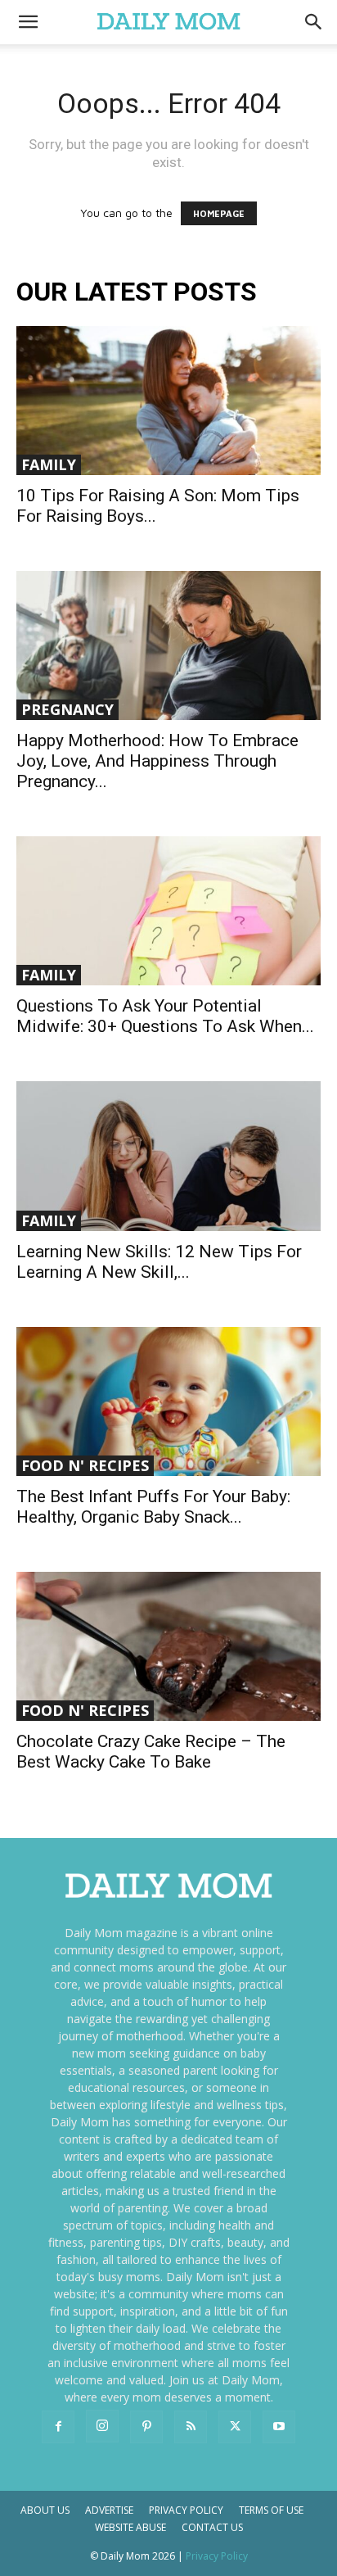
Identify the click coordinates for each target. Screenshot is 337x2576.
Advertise (109, 2510)
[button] (314, 22)
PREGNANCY (67, 709)
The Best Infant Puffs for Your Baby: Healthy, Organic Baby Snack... (153, 1507)
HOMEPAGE (219, 213)
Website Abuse (130, 2527)
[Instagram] (102, 2426)
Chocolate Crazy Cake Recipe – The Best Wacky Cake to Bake (151, 1752)
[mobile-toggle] (28, 22)
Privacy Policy (186, 2510)
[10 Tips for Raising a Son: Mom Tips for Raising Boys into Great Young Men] (168, 401)
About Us (45, 2510)
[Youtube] (279, 2427)
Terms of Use (271, 2510)
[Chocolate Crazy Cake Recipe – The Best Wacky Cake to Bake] (168, 1646)
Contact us (212, 2527)
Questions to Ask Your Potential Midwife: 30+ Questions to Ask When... (165, 1016)
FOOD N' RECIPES (85, 1465)
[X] (235, 2427)
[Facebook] (58, 2427)
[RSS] (191, 2427)
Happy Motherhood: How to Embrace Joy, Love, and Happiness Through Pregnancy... (157, 761)
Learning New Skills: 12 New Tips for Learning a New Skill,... (159, 1262)
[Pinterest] (146, 2427)
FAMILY (49, 464)
